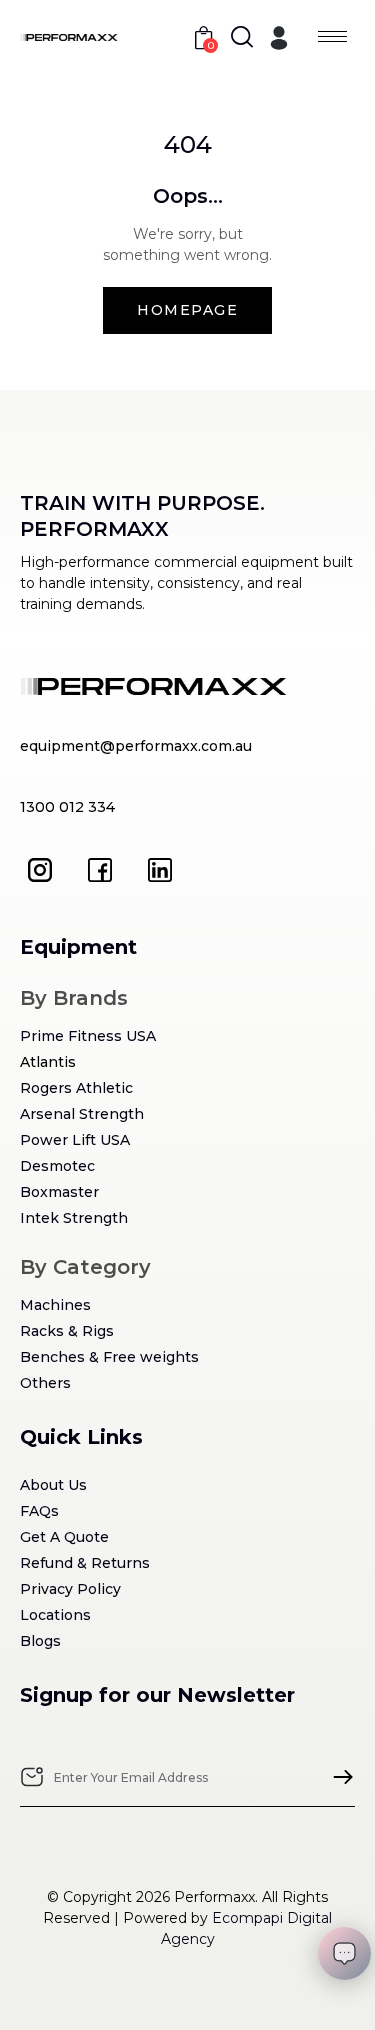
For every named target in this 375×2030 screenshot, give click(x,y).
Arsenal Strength (82, 1114)
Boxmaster (59, 1192)
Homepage (187, 310)
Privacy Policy (70, 1589)
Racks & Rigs (67, 1331)
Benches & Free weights (109, 1357)
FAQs (39, 1511)
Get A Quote (64, 1537)
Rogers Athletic (76, 1088)
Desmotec (57, 1166)
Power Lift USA (75, 1140)
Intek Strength (74, 1218)
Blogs (40, 1641)
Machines (55, 1305)
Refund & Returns (85, 1563)
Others (45, 1383)
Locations (55, 1615)
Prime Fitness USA (88, 1036)
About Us (53, 1485)
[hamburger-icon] (332, 36)
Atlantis (48, 1062)
